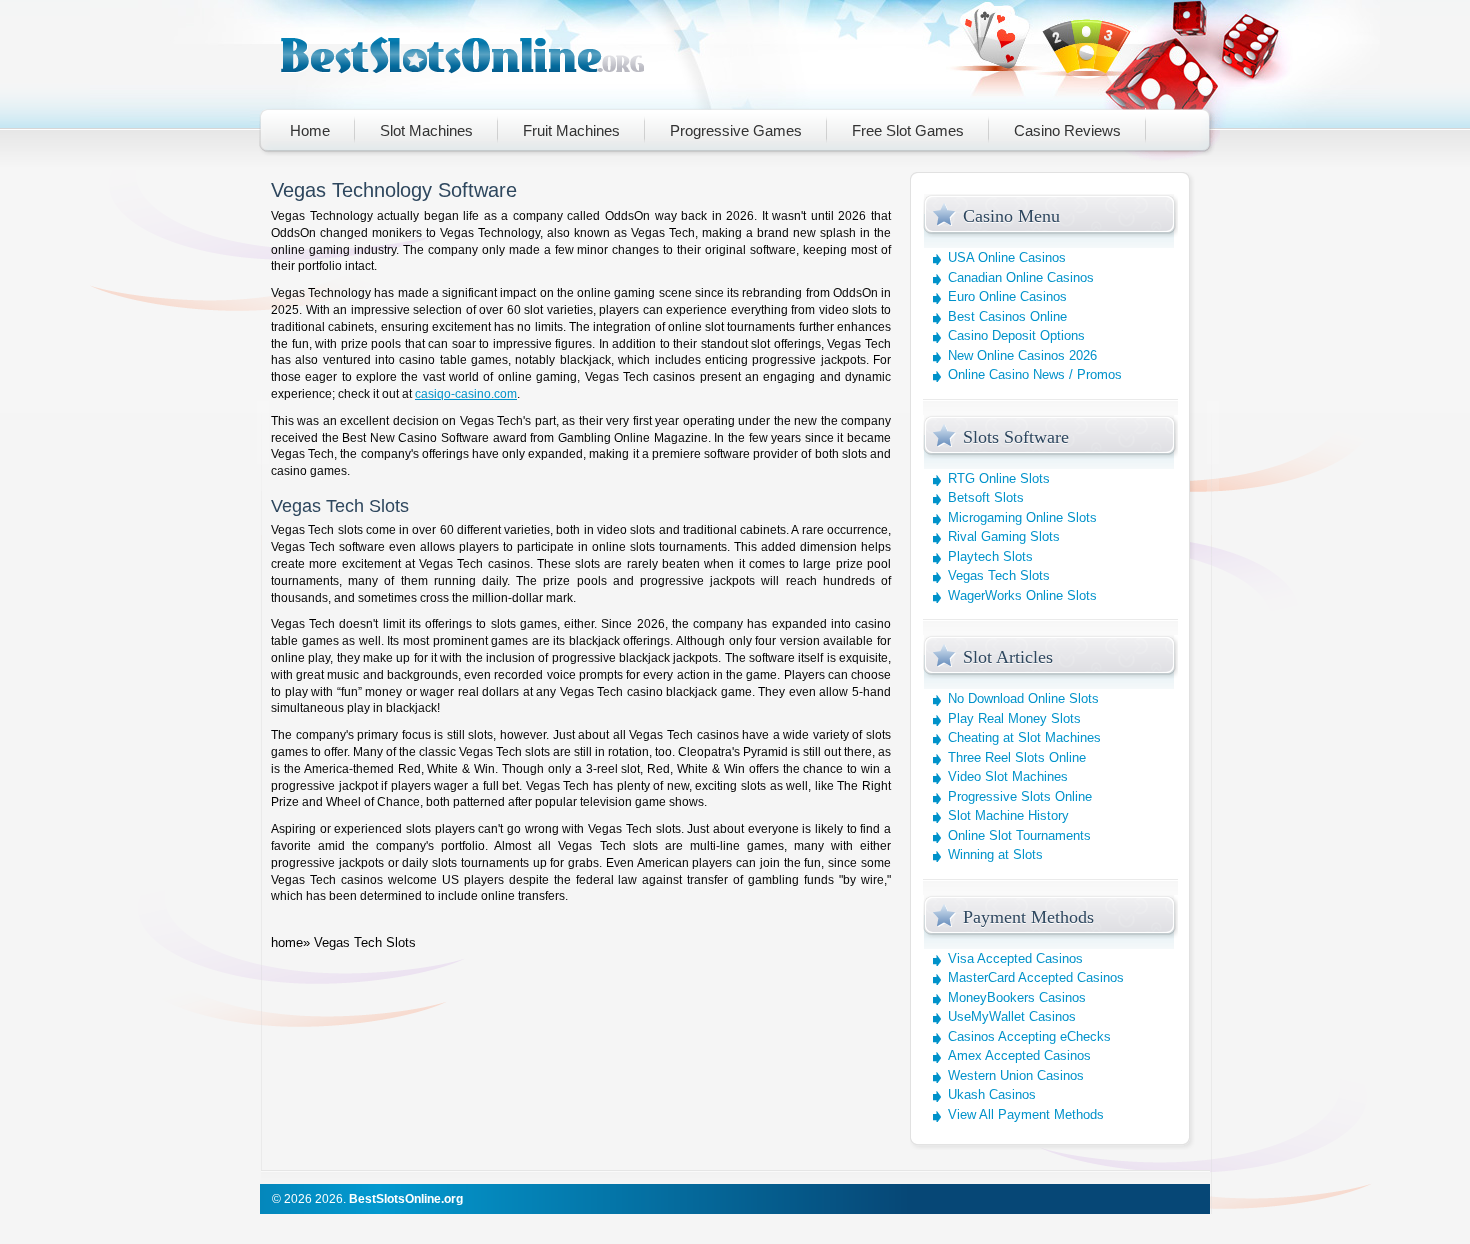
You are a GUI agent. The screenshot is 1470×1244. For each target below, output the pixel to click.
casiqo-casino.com (466, 394)
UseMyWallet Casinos (1012, 1016)
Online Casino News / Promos (1035, 374)
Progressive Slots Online (1020, 796)
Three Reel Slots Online (1017, 757)
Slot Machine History (1008, 815)
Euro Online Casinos (1007, 296)
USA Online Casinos (1007, 257)
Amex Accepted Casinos (1019, 1055)
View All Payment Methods (1026, 1114)
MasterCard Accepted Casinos (1036, 977)
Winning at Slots (995, 854)
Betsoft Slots (986, 497)
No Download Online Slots (1023, 698)
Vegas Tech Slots (999, 575)
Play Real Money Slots (1014, 718)
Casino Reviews (1067, 130)
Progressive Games (736, 130)
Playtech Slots (990, 556)
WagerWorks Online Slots (1022, 595)
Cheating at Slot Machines (1024, 737)
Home (310, 130)
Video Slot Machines (1008, 776)
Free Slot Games (908, 130)
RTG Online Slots (999, 478)
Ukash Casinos (992, 1094)
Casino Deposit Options (1016, 335)
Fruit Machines (571, 130)
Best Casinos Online (1007, 316)
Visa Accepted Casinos (1015, 958)
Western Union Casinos (1016, 1075)
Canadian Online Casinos (1021, 277)
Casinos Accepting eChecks (1029, 1036)
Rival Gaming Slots (1004, 536)
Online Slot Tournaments (1019, 835)
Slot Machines (426, 130)
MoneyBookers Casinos (1017, 997)
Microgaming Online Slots (1022, 517)
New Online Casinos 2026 (1022, 355)
